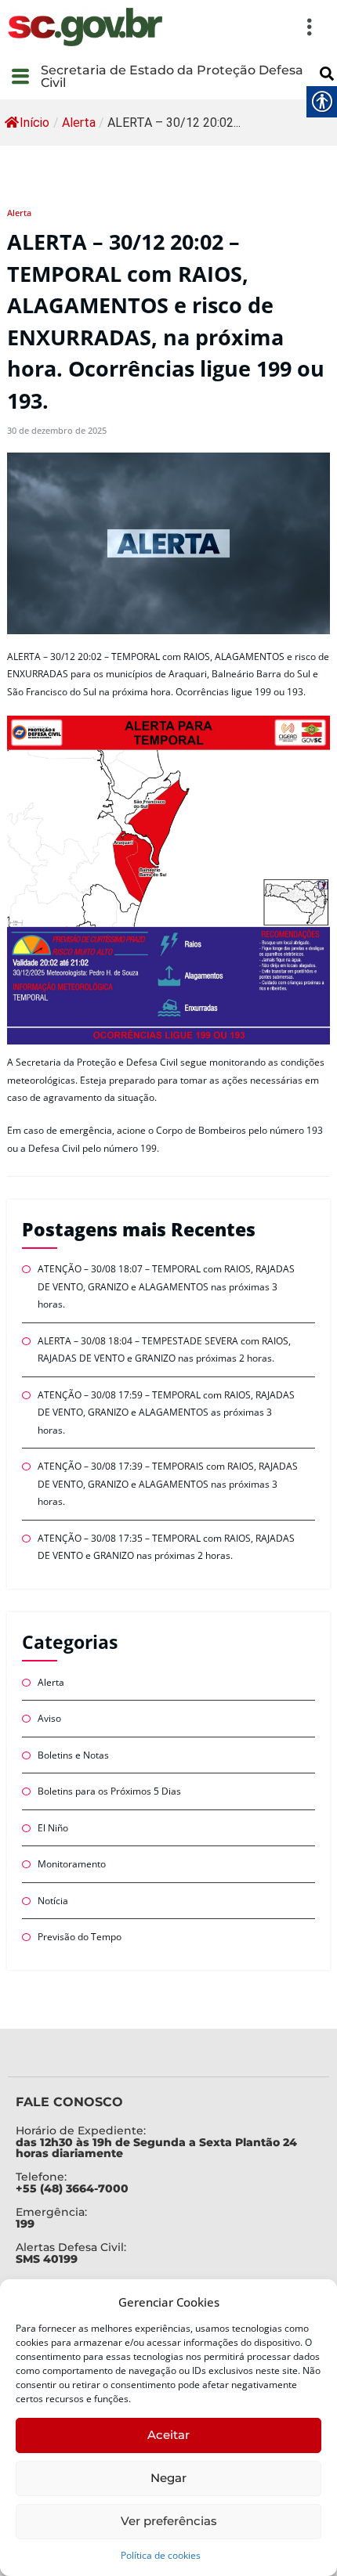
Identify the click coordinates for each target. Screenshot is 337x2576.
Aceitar (168, 2435)
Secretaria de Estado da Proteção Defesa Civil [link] (172, 76)
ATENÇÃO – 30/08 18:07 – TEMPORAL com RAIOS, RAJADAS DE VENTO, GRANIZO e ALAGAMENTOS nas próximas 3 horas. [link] (166, 1286)
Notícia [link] (53, 1901)
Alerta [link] (79, 123)
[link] (85, 27)
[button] (247, 27)
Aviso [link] (49, 1718)
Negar (168, 2478)
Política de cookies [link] (161, 2555)
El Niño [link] (53, 1828)
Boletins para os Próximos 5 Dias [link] (109, 1791)
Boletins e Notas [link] (73, 1755)
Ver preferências (169, 2521)
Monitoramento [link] (72, 1864)
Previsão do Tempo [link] (80, 1937)
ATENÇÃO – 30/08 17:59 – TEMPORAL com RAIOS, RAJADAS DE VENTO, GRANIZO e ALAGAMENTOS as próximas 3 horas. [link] (166, 1412)
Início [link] (34, 123)
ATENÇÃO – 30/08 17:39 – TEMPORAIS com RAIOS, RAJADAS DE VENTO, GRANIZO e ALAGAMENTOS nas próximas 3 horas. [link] (168, 1484)
